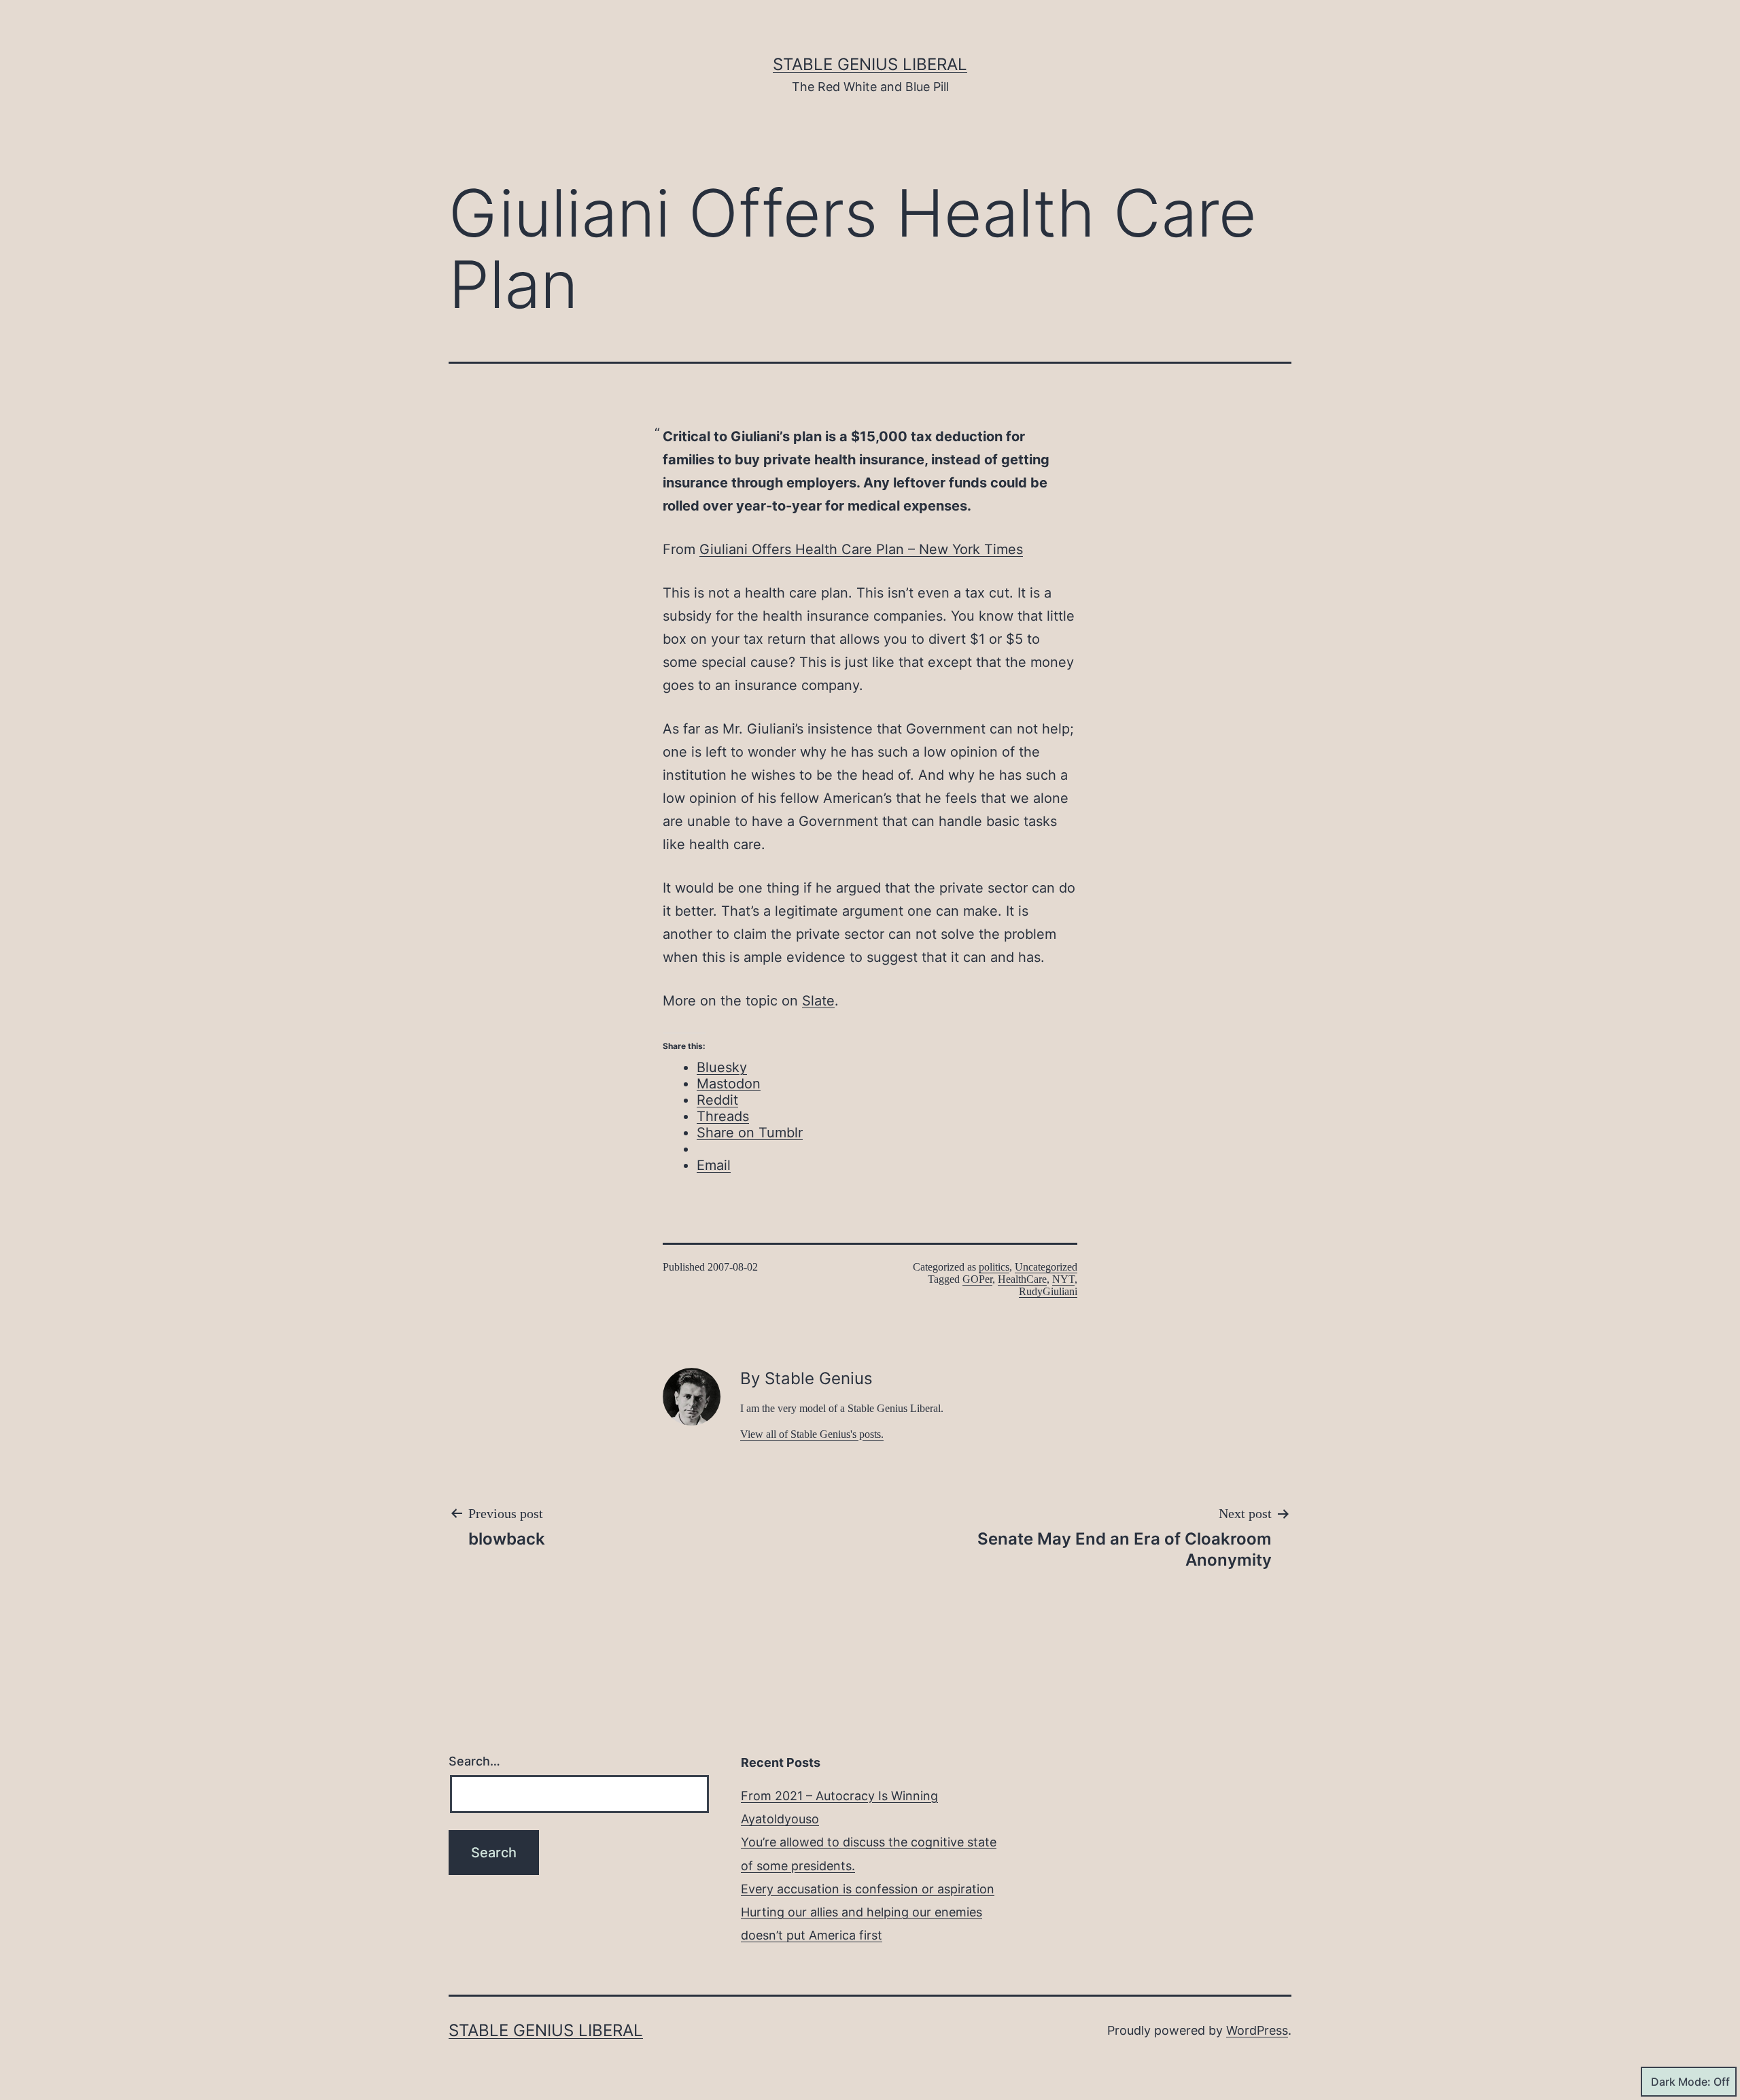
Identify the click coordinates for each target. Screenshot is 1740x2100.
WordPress (1257, 2030)
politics (994, 1267)
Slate (818, 1001)
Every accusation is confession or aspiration (868, 1889)
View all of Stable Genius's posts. (812, 1434)
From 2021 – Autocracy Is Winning (839, 1796)
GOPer (977, 1279)
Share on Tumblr (750, 1133)
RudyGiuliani (1048, 1291)
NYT (1063, 1279)
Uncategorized (1046, 1267)
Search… (474, 1761)
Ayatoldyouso (780, 1819)
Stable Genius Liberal (870, 64)
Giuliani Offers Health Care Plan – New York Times (861, 549)
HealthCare (1022, 1279)
